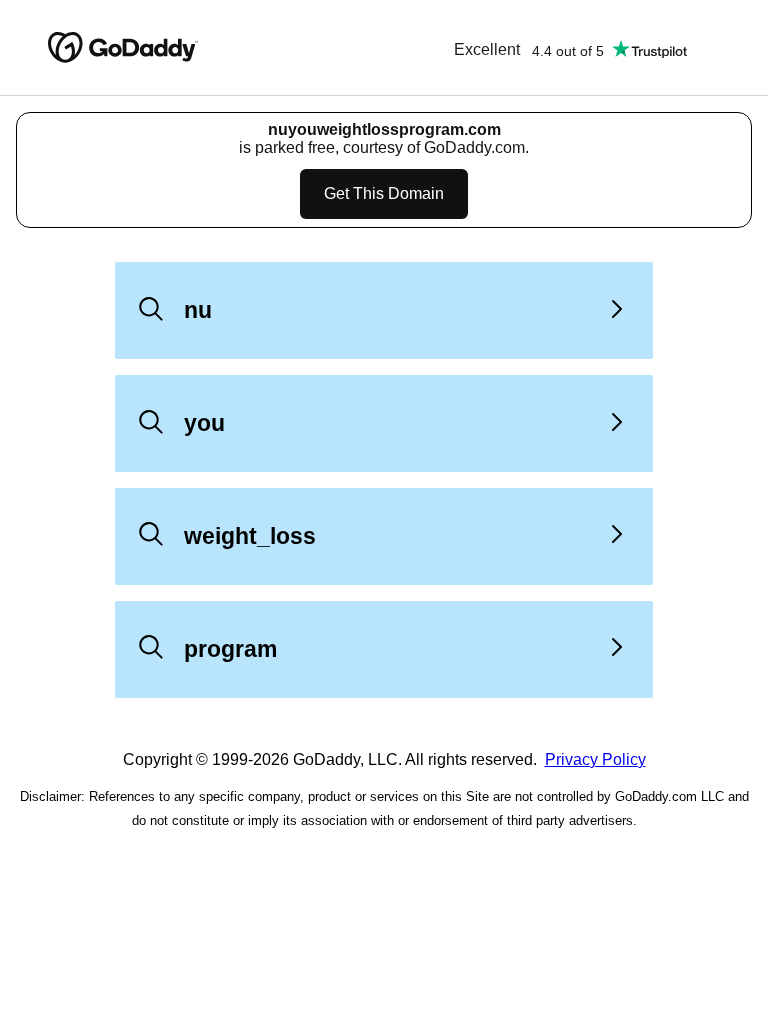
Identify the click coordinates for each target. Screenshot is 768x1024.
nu (198, 310)
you (204, 423)
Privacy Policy (595, 759)
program (230, 649)
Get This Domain (384, 193)
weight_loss (250, 536)
